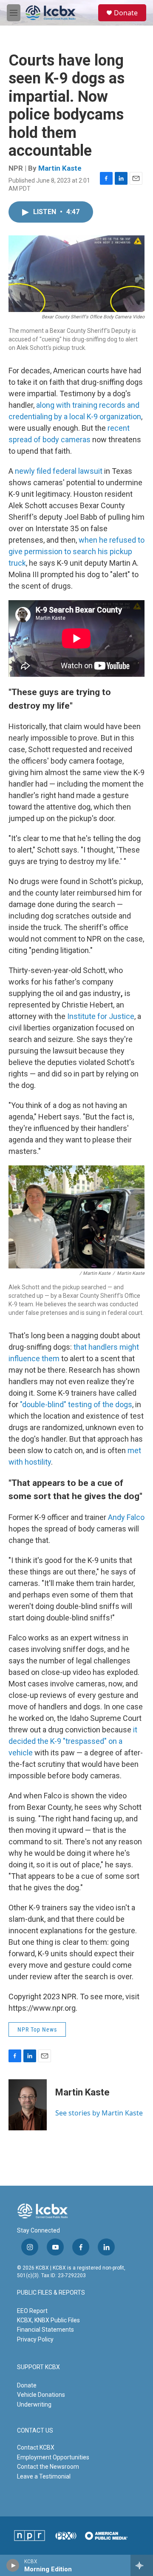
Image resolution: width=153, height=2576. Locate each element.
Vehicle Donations (41, 2395)
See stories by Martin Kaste (99, 2113)
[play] (13, 2565)
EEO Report (32, 2311)
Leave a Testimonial (44, 2476)
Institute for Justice (101, 1016)
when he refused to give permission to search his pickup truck (76, 551)
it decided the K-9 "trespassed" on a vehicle (73, 1741)
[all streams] (142, 2565)
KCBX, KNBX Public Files (48, 2320)
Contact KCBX (36, 2447)
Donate (126, 13)
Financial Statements (45, 2330)
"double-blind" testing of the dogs (76, 1404)
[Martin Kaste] (28, 2105)
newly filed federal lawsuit (59, 471)
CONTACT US (35, 2431)
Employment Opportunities (53, 2457)
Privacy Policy (35, 2339)
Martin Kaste (60, 168)
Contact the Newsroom (48, 2467)
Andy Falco (125, 1517)
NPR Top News (37, 2029)
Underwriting (34, 2404)
